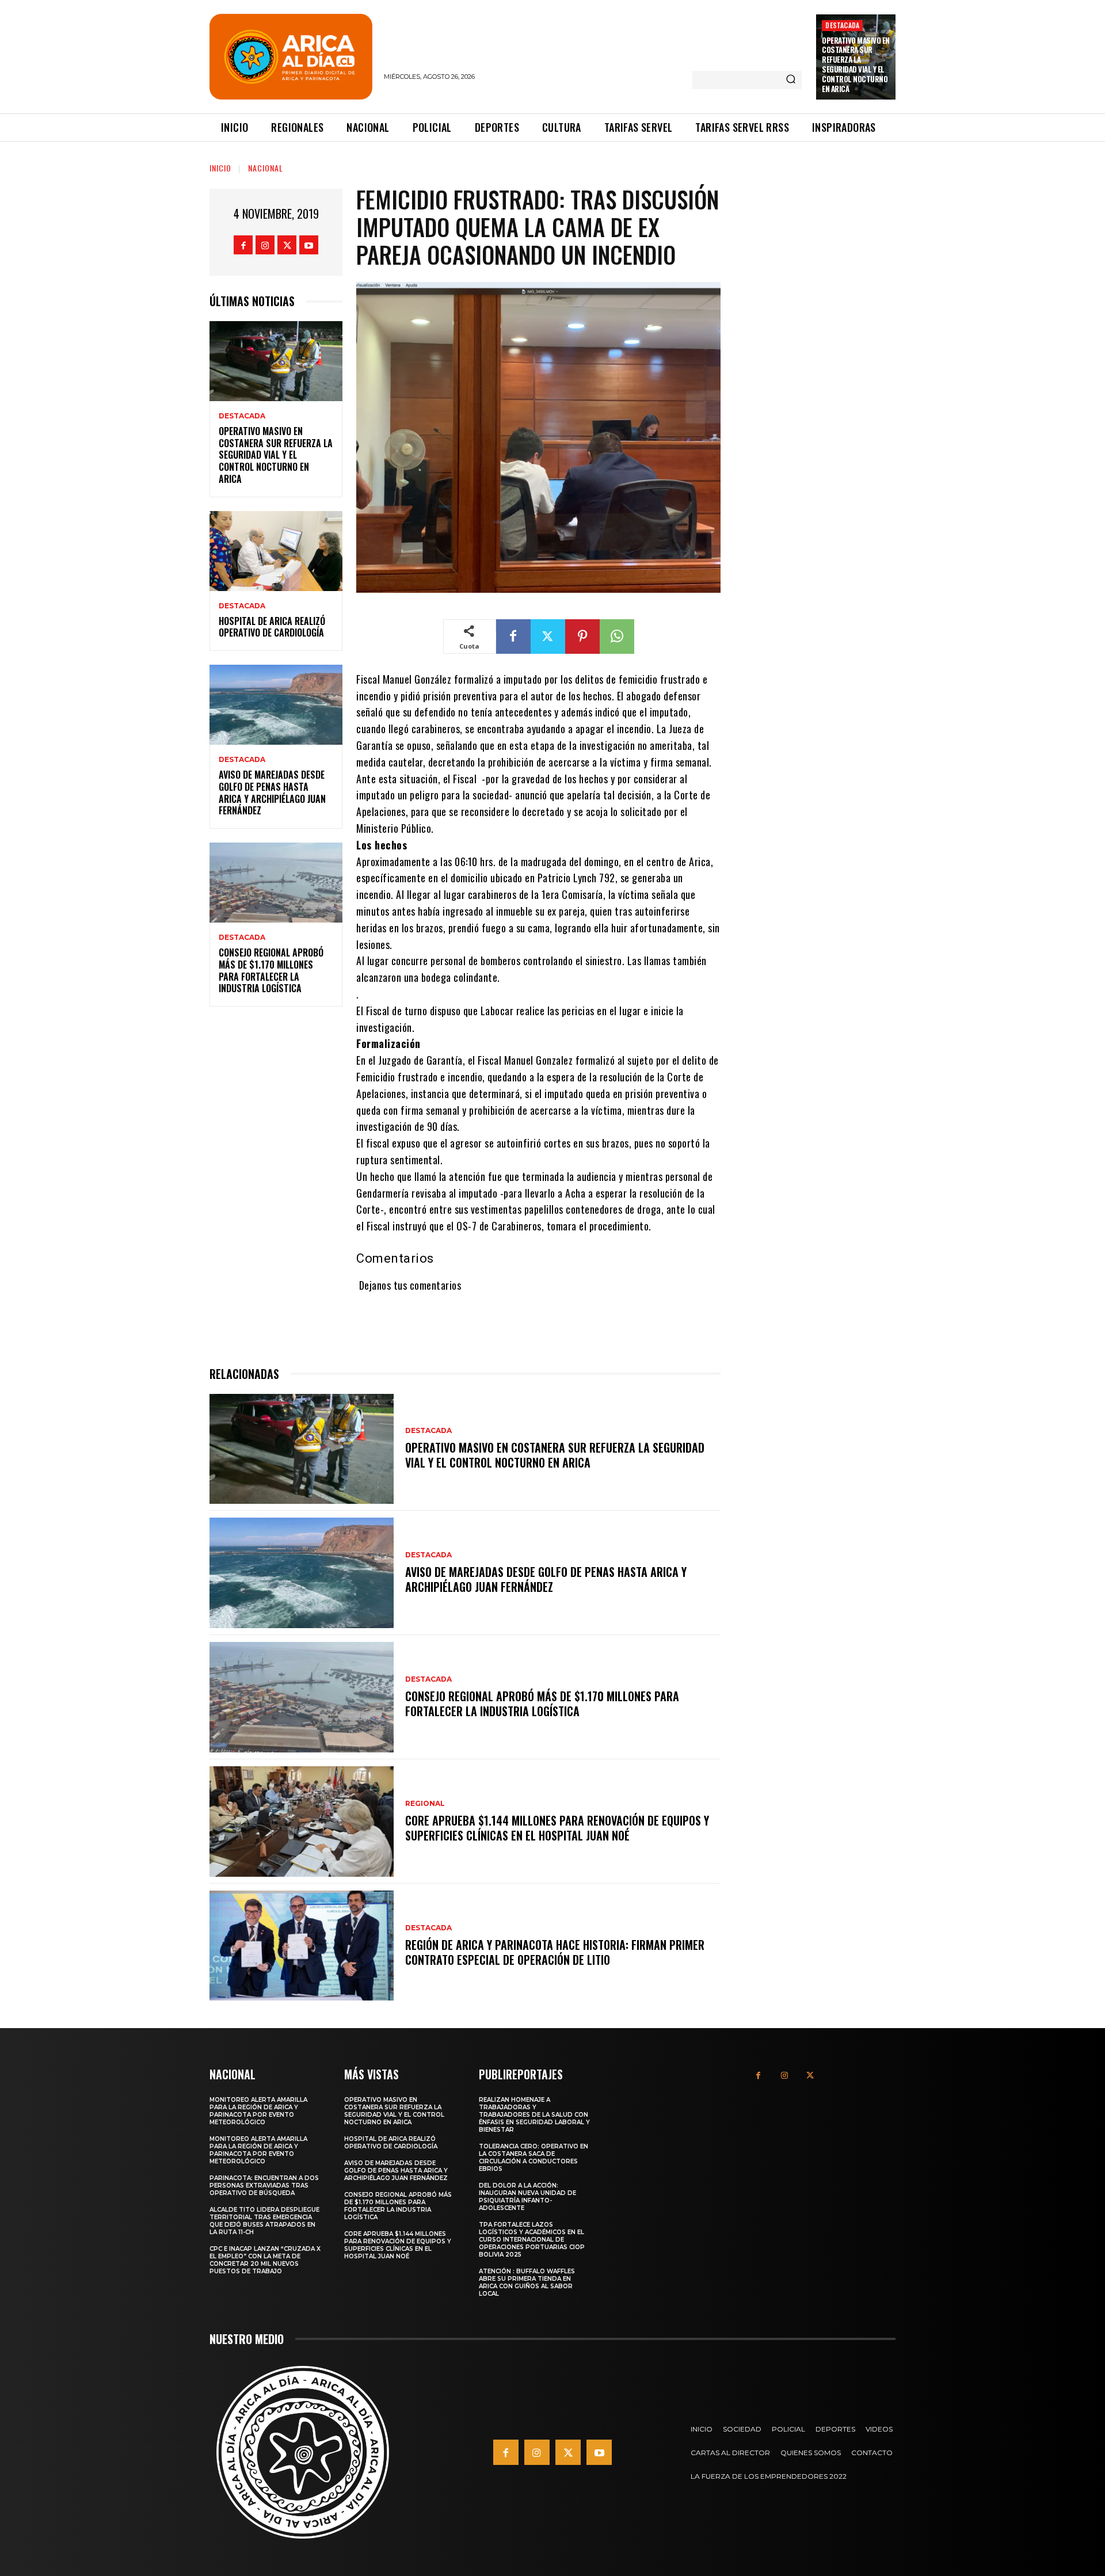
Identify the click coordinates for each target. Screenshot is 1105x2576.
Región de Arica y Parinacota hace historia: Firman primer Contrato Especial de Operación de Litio (555, 1952)
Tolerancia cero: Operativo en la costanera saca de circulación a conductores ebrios (534, 2158)
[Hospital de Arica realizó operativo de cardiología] (276, 551)
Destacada (842, 25)
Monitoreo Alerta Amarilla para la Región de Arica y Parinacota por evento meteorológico (258, 2111)
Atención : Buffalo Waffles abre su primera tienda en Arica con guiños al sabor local (527, 2282)
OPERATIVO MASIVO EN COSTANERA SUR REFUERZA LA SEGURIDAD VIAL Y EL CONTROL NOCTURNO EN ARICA (856, 64)
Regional (425, 1804)
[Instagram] (265, 245)
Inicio (220, 168)
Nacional (266, 168)
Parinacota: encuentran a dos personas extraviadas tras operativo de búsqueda (264, 2186)
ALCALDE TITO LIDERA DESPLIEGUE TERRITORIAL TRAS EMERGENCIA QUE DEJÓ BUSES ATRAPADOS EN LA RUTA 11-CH (264, 2221)
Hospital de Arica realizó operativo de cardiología (272, 627)
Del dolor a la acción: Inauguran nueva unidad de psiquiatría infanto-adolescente (527, 2197)
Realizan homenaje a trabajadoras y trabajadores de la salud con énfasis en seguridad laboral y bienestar (534, 2115)
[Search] (791, 80)
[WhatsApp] (617, 637)
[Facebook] (243, 245)
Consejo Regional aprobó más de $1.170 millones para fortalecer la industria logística (271, 970)
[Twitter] (287, 245)
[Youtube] (309, 245)
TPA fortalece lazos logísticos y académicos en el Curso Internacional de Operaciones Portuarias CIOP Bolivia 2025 (532, 2240)
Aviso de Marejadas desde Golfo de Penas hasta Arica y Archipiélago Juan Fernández (272, 792)
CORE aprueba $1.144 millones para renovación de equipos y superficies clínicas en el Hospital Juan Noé (557, 1828)
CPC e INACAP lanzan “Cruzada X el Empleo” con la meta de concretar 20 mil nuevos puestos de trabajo (265, 2260)
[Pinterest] (582, 637)
